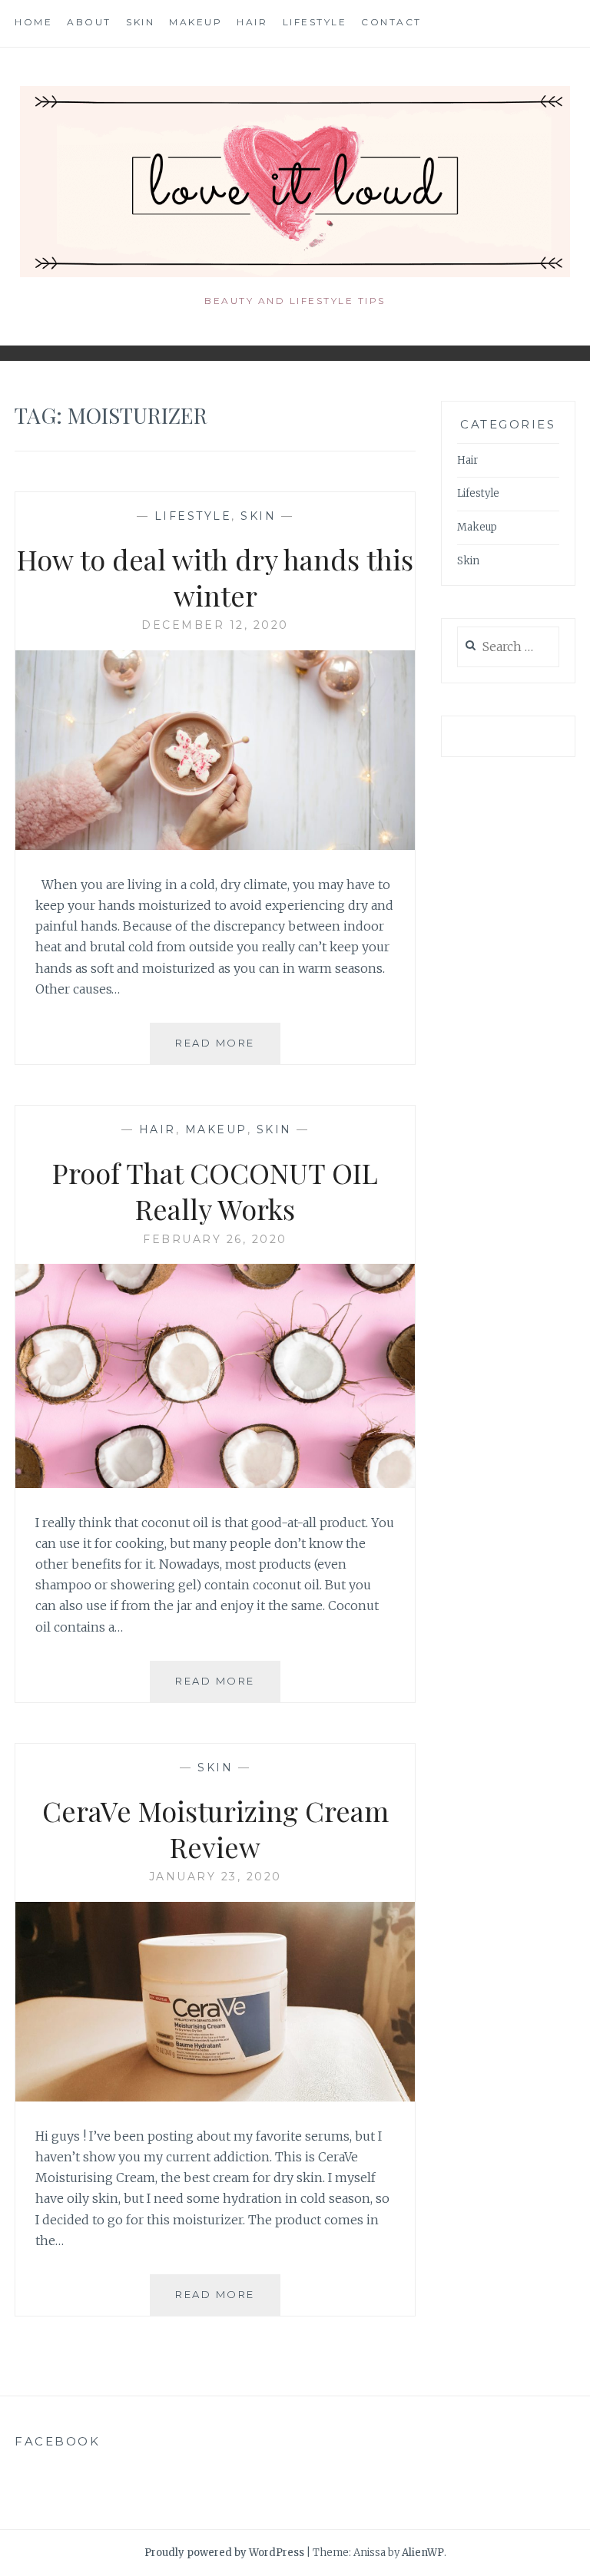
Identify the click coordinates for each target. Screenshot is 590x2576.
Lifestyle (315, 22)
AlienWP (423, 2553)
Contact (391, 22)
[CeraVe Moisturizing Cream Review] (215, 2097)
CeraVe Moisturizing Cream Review (215, 1829)
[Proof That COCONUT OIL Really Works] (215, 1483)
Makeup (196, 22)
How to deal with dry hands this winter (215, 577)
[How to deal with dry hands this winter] (215, 845)
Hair (252, 22)
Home (33, 22)
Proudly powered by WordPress (224, 2553)
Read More (228, 1050)
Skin (140, 22)
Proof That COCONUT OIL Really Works (215, 1190)
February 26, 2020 (215, 1239)
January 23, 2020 (215, 1877)
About (89, 22)
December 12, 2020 (215, 625)
